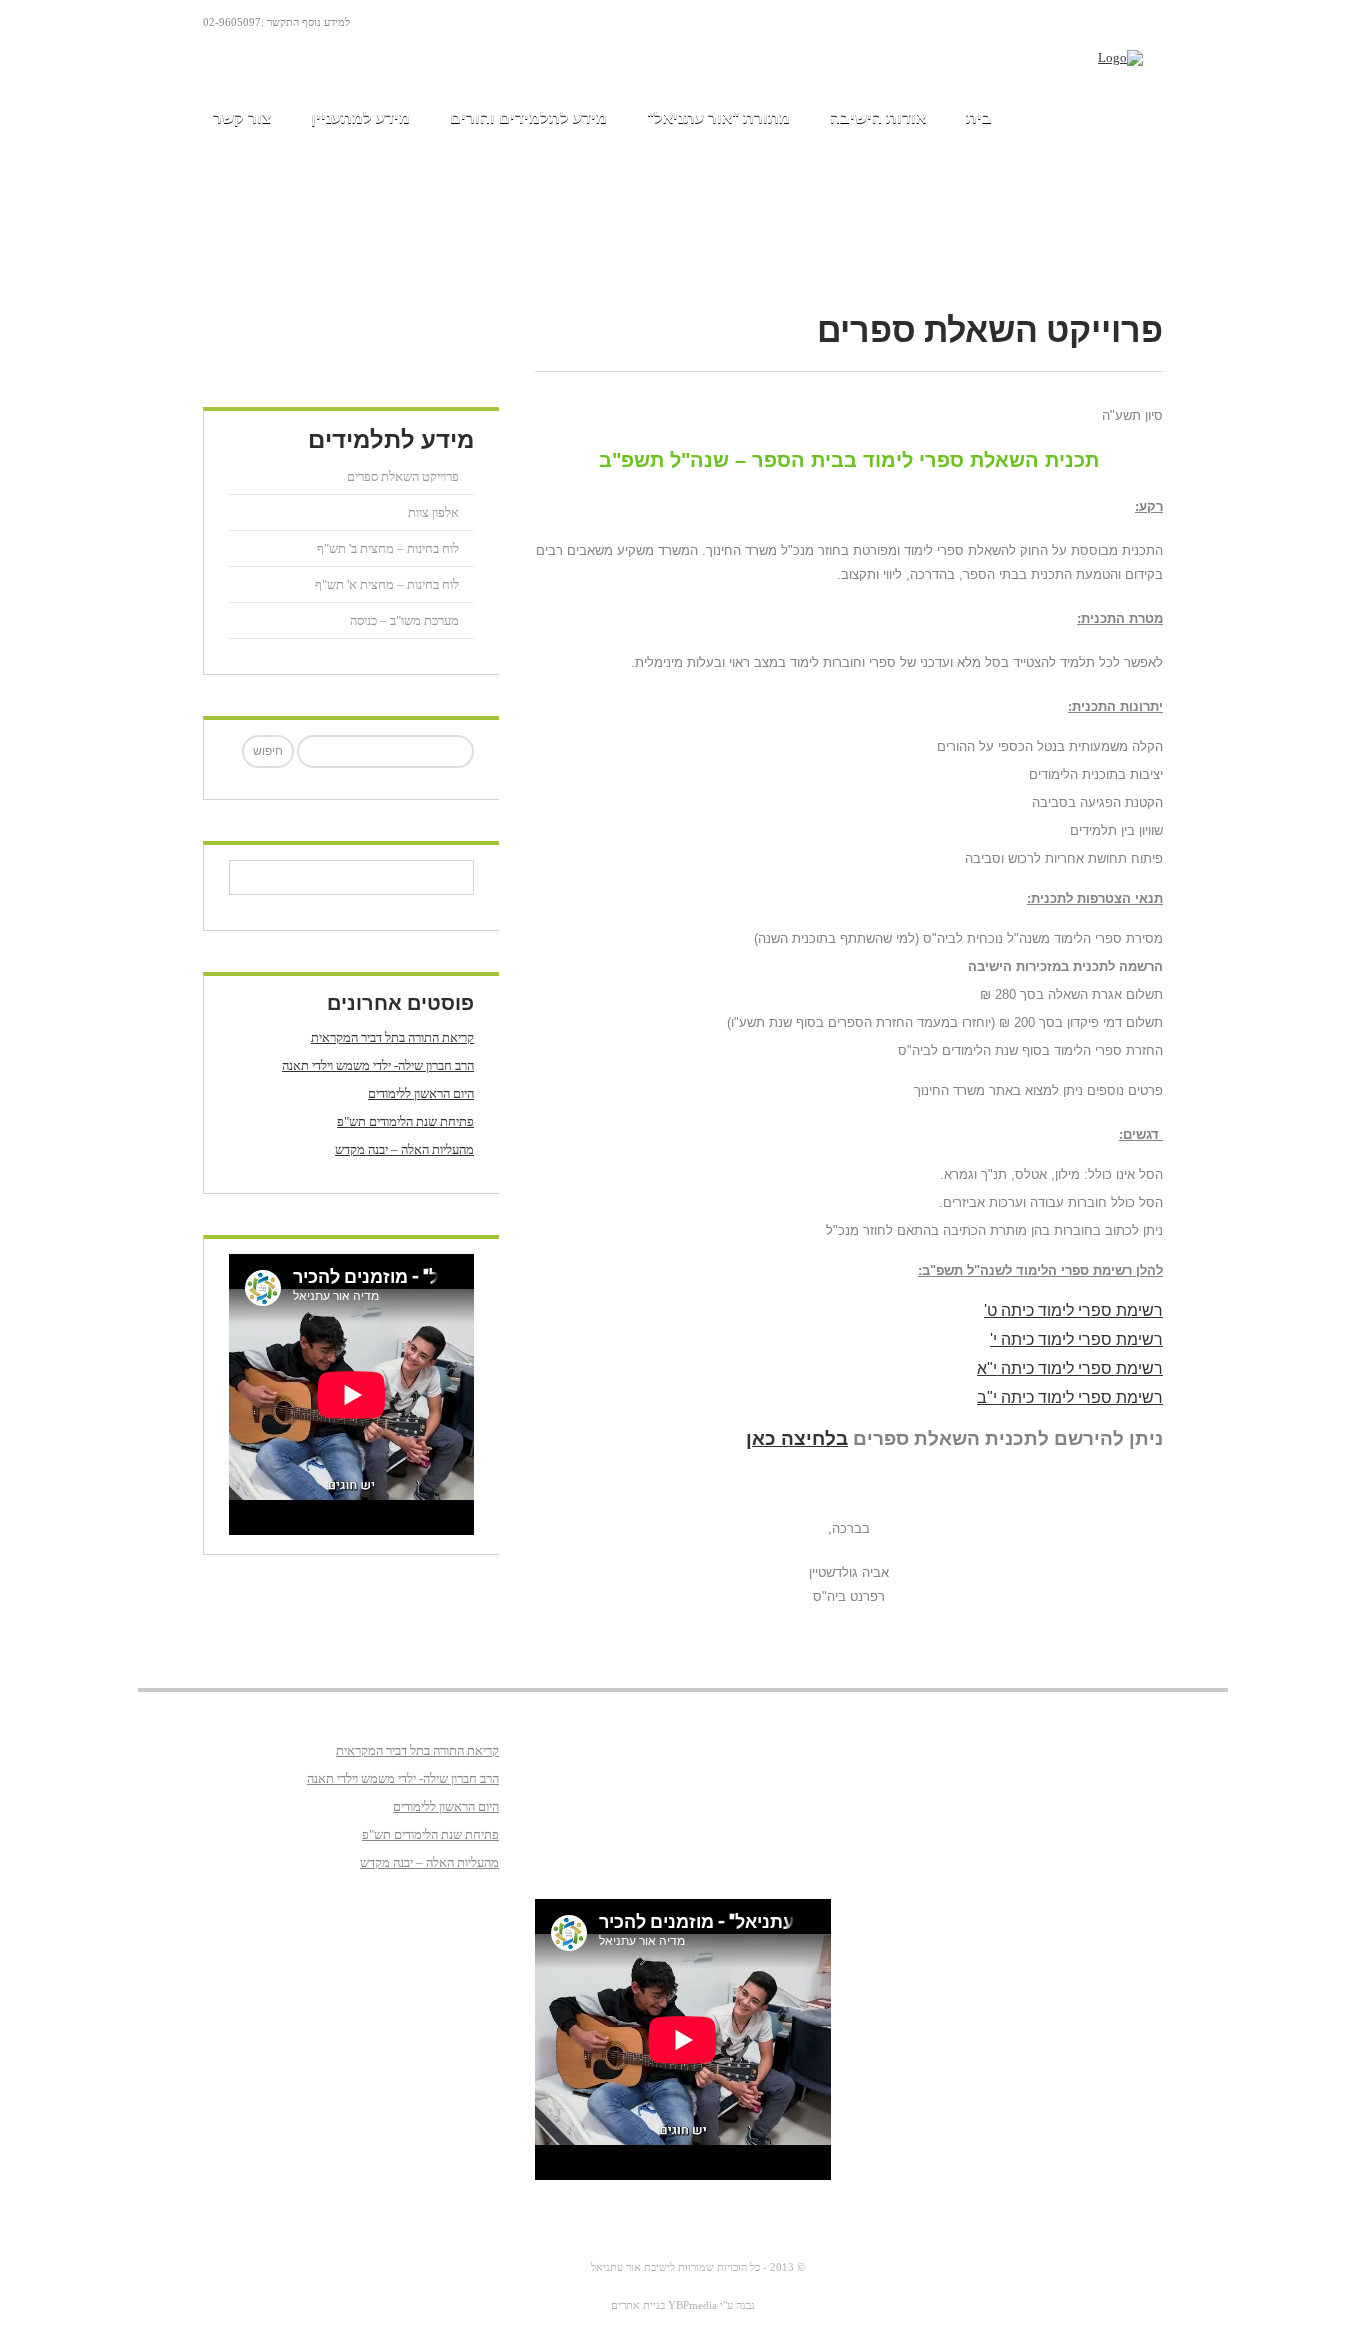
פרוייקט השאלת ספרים (403, 476)
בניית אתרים (638, 2305)
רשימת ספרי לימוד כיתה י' (1076, 1339)
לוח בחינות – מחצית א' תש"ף (387, 584)
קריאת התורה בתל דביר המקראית (392, 1037)
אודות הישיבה (878, 117)
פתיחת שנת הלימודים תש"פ (405, 1121)
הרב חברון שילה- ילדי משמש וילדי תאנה (378, 1065)
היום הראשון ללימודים (421, 1093)
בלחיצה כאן (797, 1438)
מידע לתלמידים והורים (528, 117)
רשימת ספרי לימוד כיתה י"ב (1070, 1397)
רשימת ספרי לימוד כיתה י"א (1070, 1368)
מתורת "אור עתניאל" (718, 117)
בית (979, 117)
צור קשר (242, 117)
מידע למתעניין (360, 117)
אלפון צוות (433, 512)
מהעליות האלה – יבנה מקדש (404, 1149)
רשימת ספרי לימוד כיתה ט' (1073, 1310)
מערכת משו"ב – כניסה (404, 620)
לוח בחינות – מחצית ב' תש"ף (388, 548)
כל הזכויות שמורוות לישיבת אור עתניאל (675, 2267)
